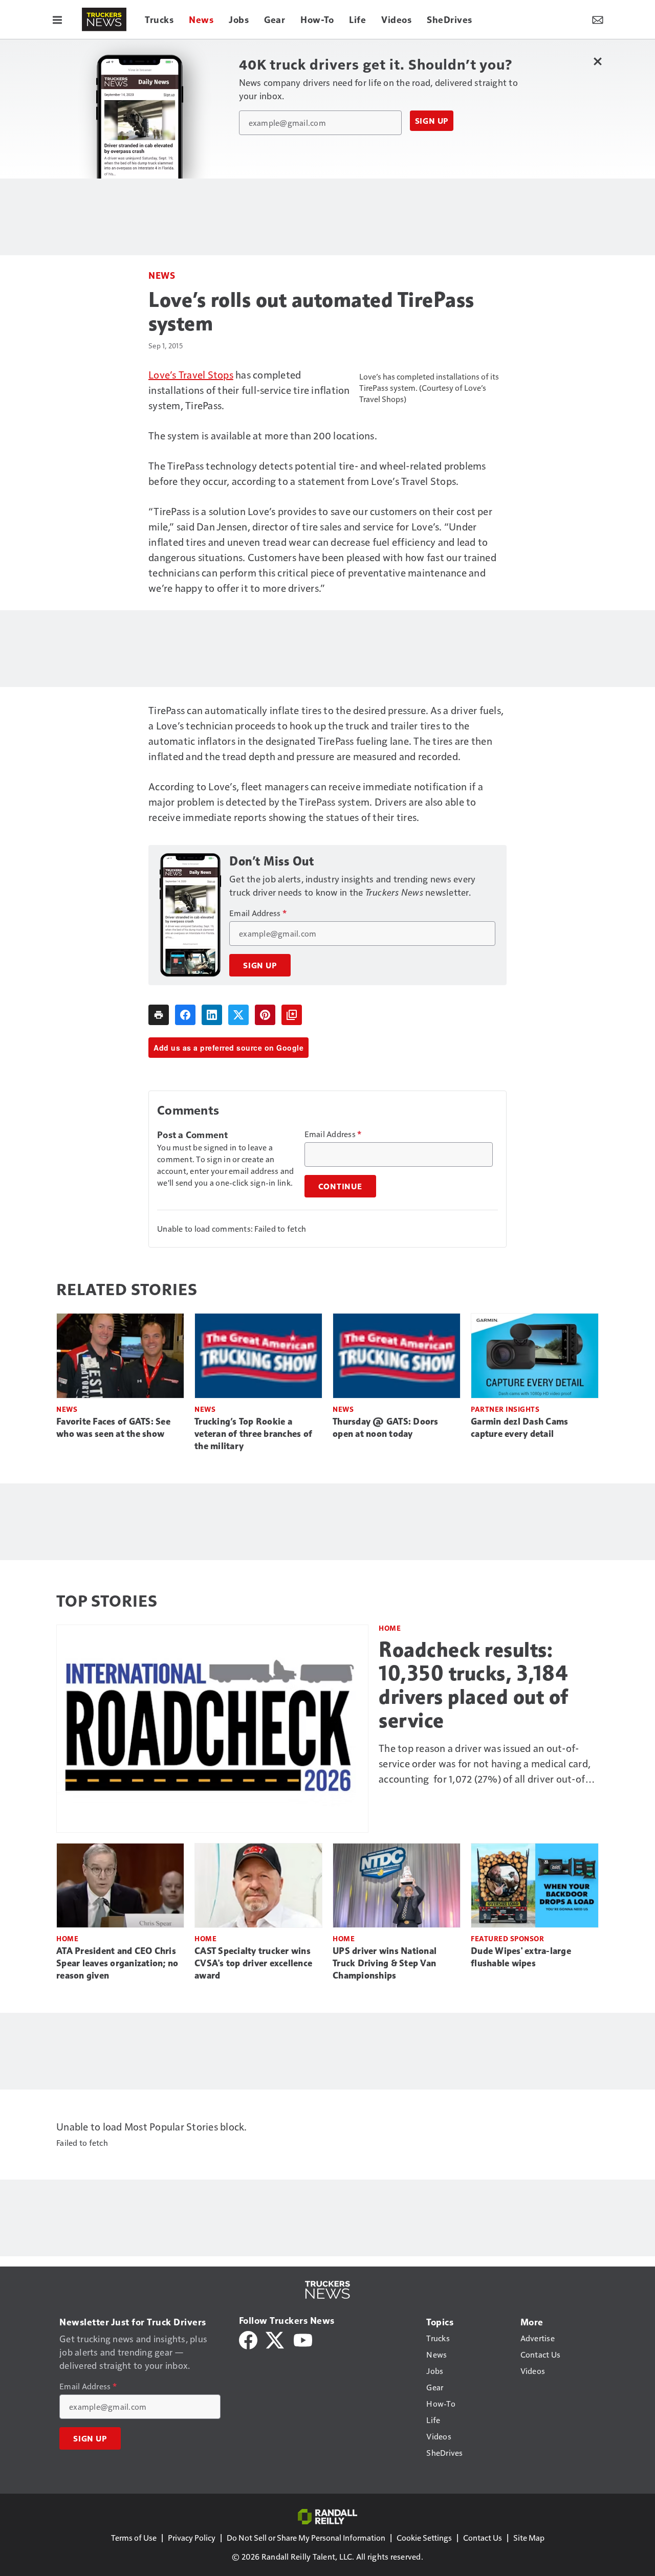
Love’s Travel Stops (191, 374)
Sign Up (432, 121)
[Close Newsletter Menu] (597, 61)
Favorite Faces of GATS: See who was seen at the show (113, 1428)
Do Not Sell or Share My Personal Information (306, 2537)
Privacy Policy (192, 2537)
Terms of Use (134, 2537)
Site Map (529, 2537)
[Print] (159, 1015)
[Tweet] (238, 1015)
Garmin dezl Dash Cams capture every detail (519, 1428)
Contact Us (483, 2537)
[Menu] (57, 19)
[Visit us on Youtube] (303, 2339)
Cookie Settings (424, 2537)
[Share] (185, 1015)
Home (390, 1628)
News (162, 275)
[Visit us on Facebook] (248, 2339)
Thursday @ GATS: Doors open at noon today (386, 1428)
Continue (340, 1186)
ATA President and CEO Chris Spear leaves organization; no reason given (117, 1963)
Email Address (258, 913)
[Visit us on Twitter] (276, 2339)
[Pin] (265, 1015)
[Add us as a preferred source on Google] (292, 1015)
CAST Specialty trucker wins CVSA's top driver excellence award (253, 1963)
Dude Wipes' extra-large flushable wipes (521, 1957)
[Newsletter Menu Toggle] (598, 19)
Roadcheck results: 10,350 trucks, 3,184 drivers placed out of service (474, 1685)
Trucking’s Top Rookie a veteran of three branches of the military (253, 1434)
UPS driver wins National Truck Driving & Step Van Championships (385, 1963)
